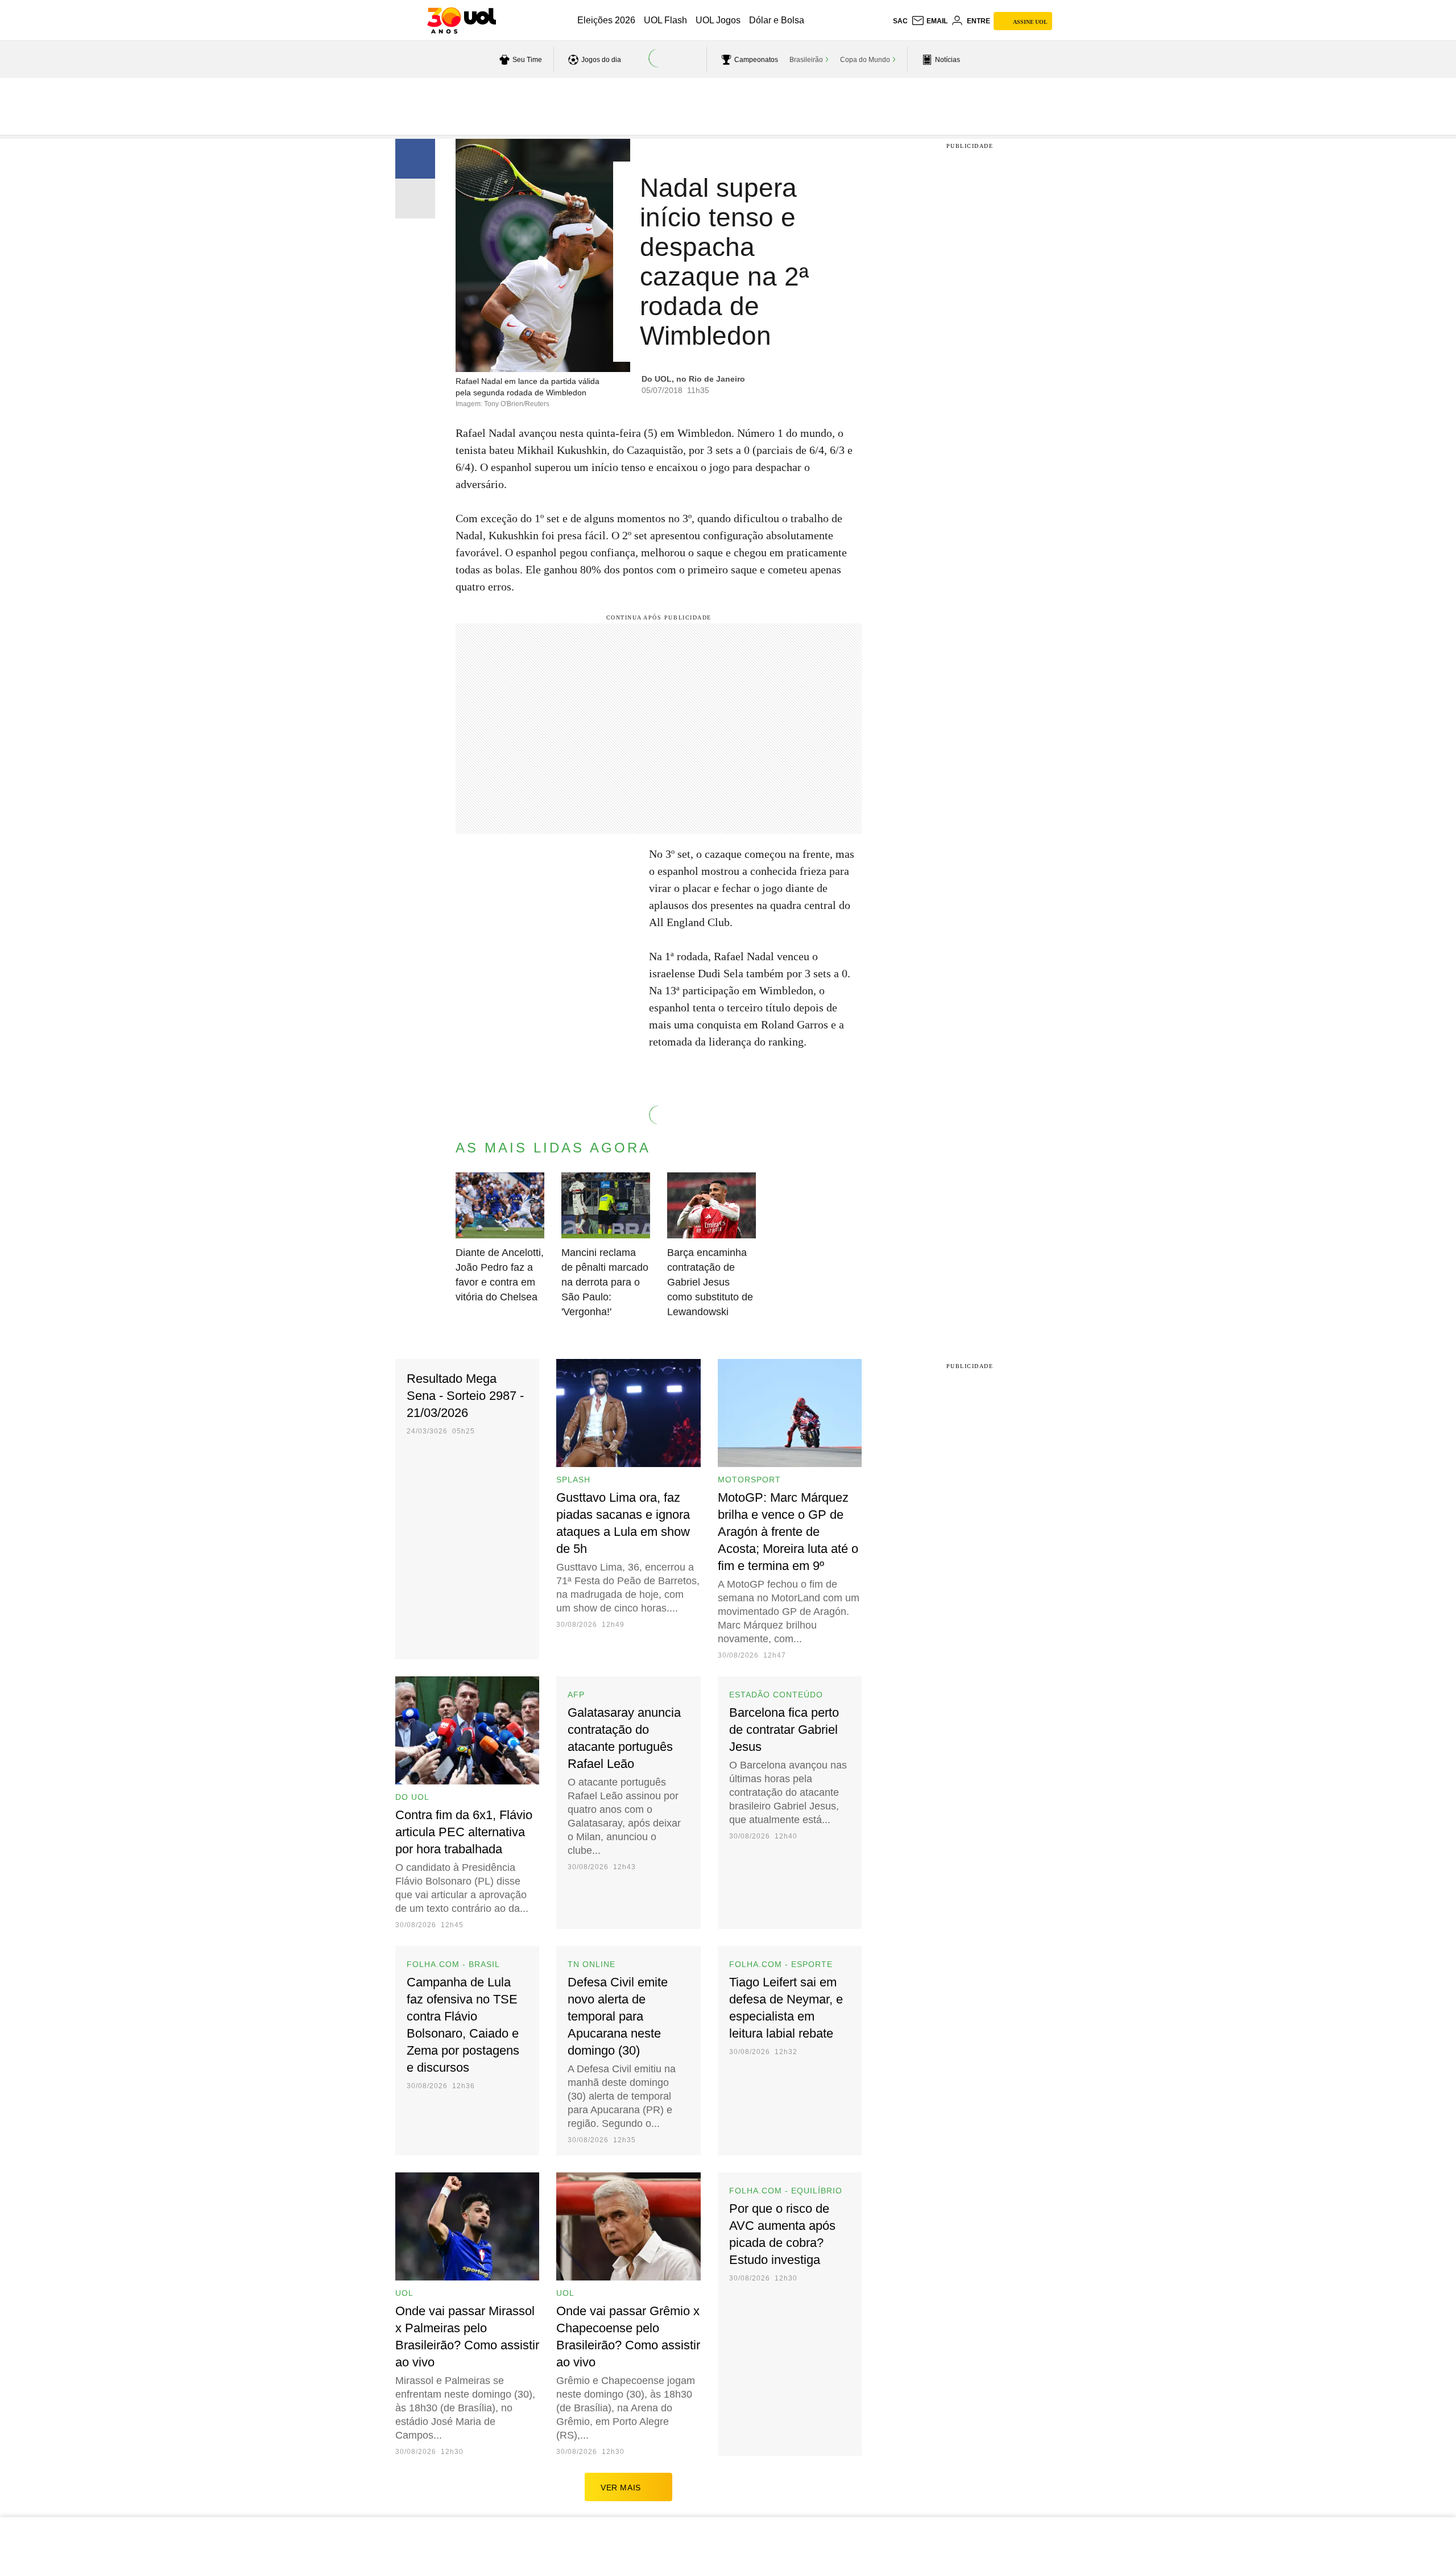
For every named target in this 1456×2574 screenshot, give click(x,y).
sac (900, 21)
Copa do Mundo (865, 60)
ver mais (621, 2488)
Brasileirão (806, 60)
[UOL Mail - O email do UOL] (929, 21)
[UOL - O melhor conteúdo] (462, 20)
